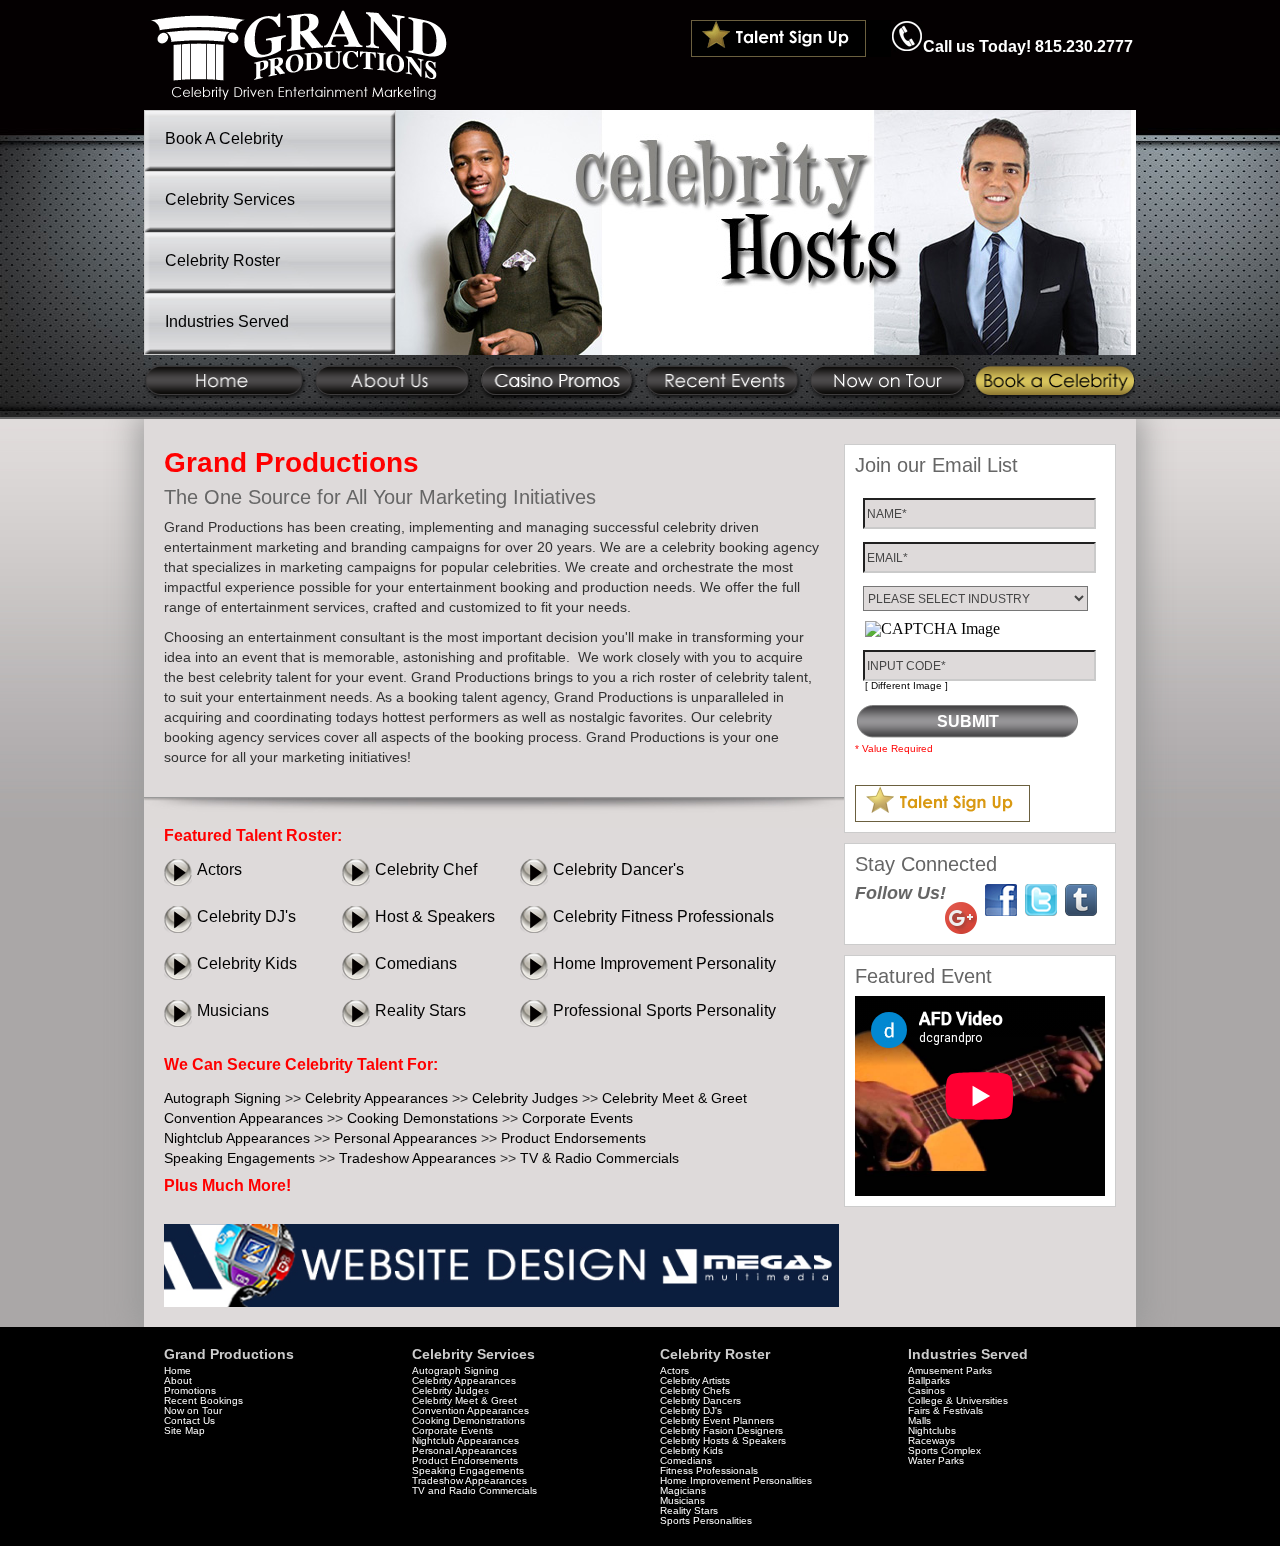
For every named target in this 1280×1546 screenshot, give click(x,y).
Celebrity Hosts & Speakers (723, 1440)
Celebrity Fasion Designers (721, 1430)
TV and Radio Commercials (474, 1490)
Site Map (184, 1430)
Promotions (190, 1390)
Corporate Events (577, 1118)
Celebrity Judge (448, 1390)
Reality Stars (420, 1010)
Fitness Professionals (709, 1470)
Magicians (683, 1490)
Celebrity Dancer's (618, 869)
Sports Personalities (706, 1520)
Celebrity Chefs (695, 1390)
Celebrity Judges (525, 1098)
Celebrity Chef (426, 869)
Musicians (233, 1010)
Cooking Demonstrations (468, 1420)
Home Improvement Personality (664, 963)
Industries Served (227, 321)
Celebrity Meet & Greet (674, 1098)
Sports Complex (944, 1450)
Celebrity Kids (247, 963)
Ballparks (929, 1380)
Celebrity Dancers (700, 1400)
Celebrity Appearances (376, 1098)
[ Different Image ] (906, 685)
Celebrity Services (230, 199)
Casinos (926, 1390)
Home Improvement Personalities (736, 1480)
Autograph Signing (222, 1098)
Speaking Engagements (239, 1158)
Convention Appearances (243, 1118)
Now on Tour (193, 1410)
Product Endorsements (573, 1138)
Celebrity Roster (222, 260)
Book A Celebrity (224, 138)
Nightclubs (932, 1430)
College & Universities (958, 1400)
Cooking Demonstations (422, 1118)
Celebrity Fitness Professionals (663, 916)
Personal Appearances (405, 1138)
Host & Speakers (435, 916)
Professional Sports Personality (664, 1010)
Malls (919, 1420)
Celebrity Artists (695, 1380)
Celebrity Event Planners (717, 1420)
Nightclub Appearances (237, 1138)
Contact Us (189, 1420)
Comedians (416, 963)
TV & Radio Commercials (599, 1158)
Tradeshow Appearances (417, 1158)
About (178, 1380)
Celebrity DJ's (246, 916)
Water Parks (936, 1460)
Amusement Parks (950, 1370)
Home (177, 1370)
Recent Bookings (203, 1400)
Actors (219, 869)
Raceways (931, 1440)
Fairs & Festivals (945, 1410)
